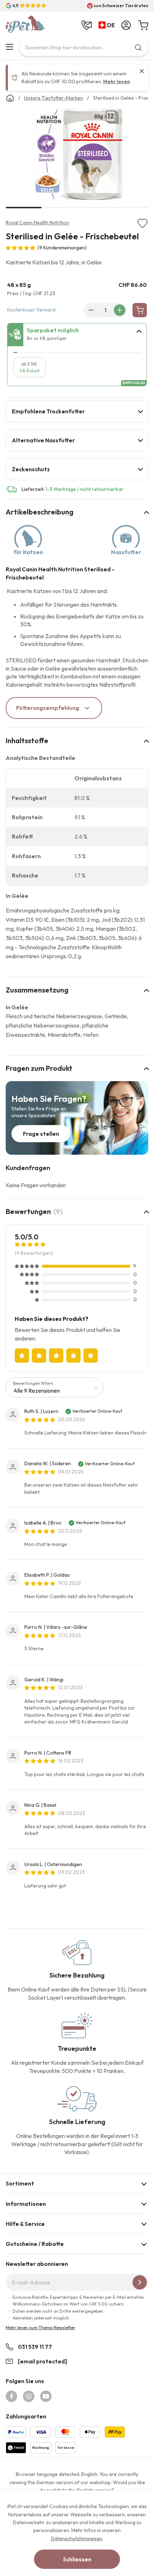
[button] (108, 25)
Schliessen (77, 2559)
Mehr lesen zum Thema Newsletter (40, 2328)
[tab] (77, 335)
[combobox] (84, 48)
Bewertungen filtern (33, 1383)
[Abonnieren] (140, 2282)
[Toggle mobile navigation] (9, 47)
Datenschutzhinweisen (77, 2538)
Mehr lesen (117, 81)
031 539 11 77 (35, 2347)
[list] (77, 156)
